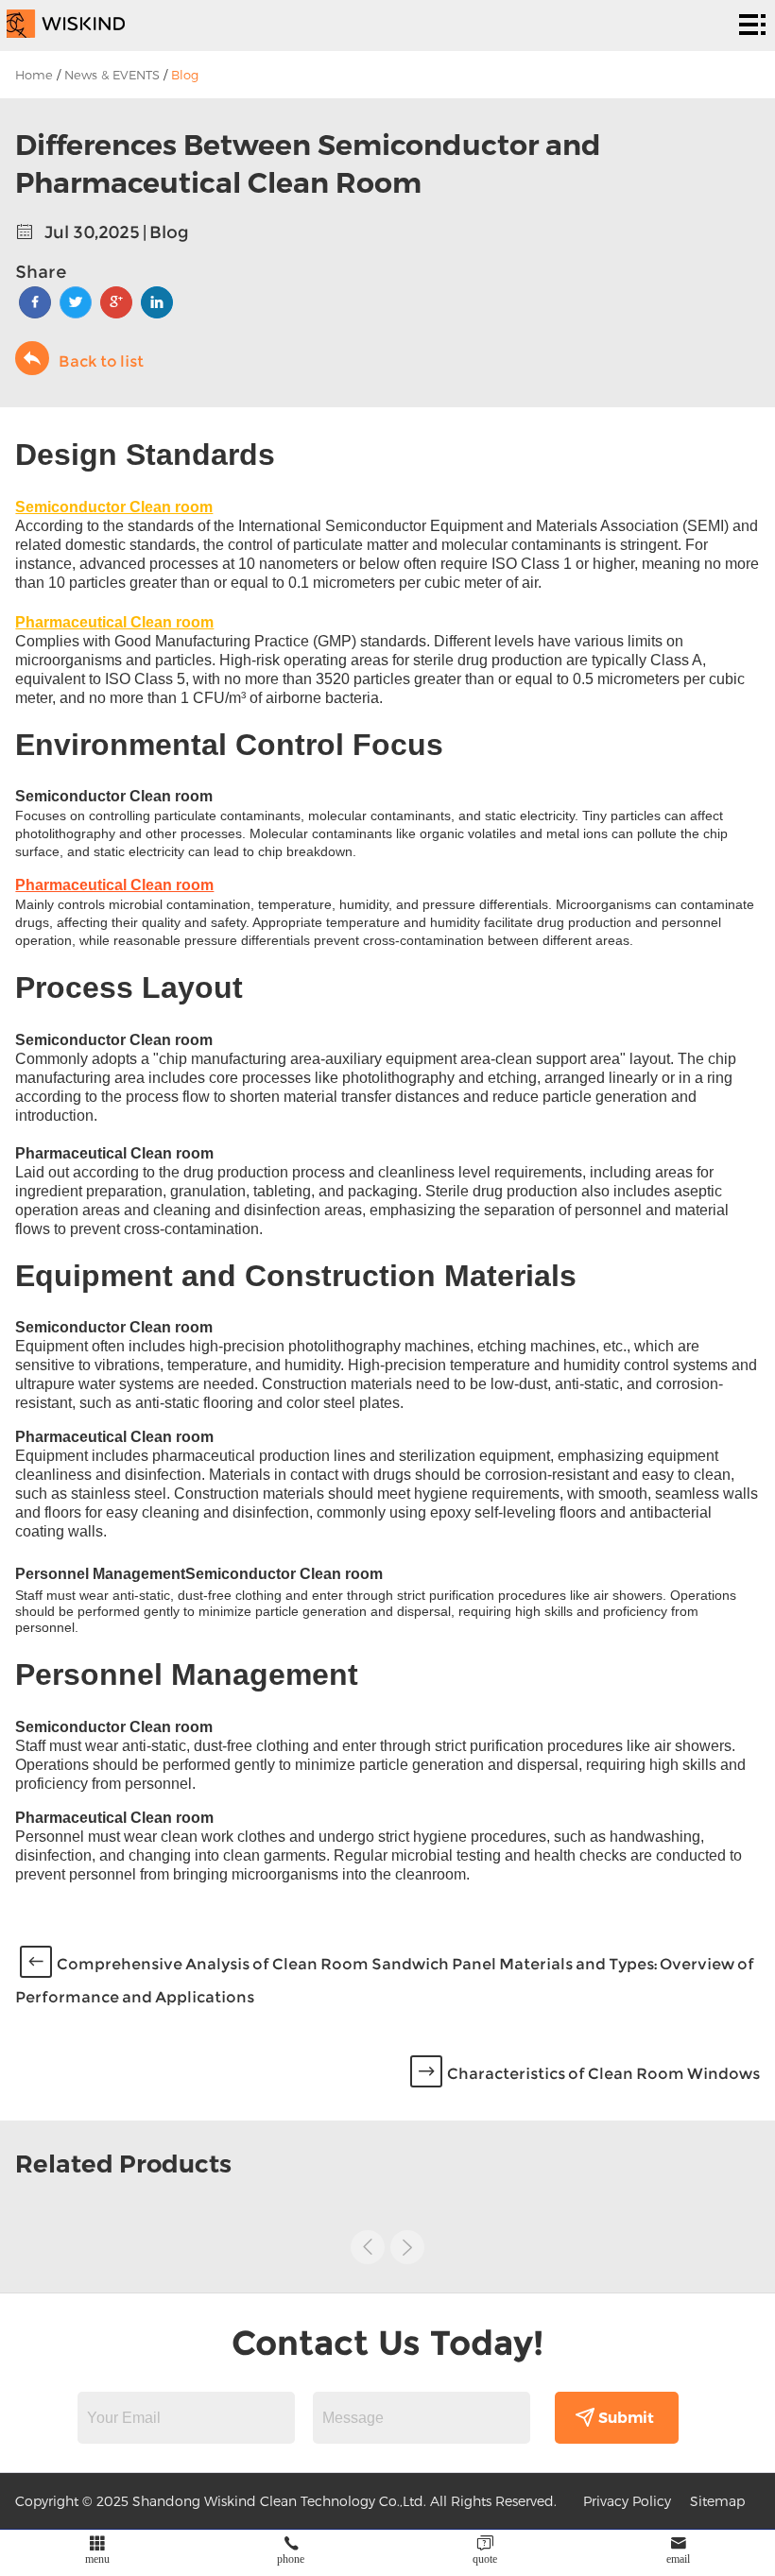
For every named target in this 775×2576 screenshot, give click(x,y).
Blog (185, 75)
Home (34, 75)
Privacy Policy (627, 2501)
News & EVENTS (112, 75)
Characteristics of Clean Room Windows (603, 2074)
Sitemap (717, 2501)
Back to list (101, 361)
